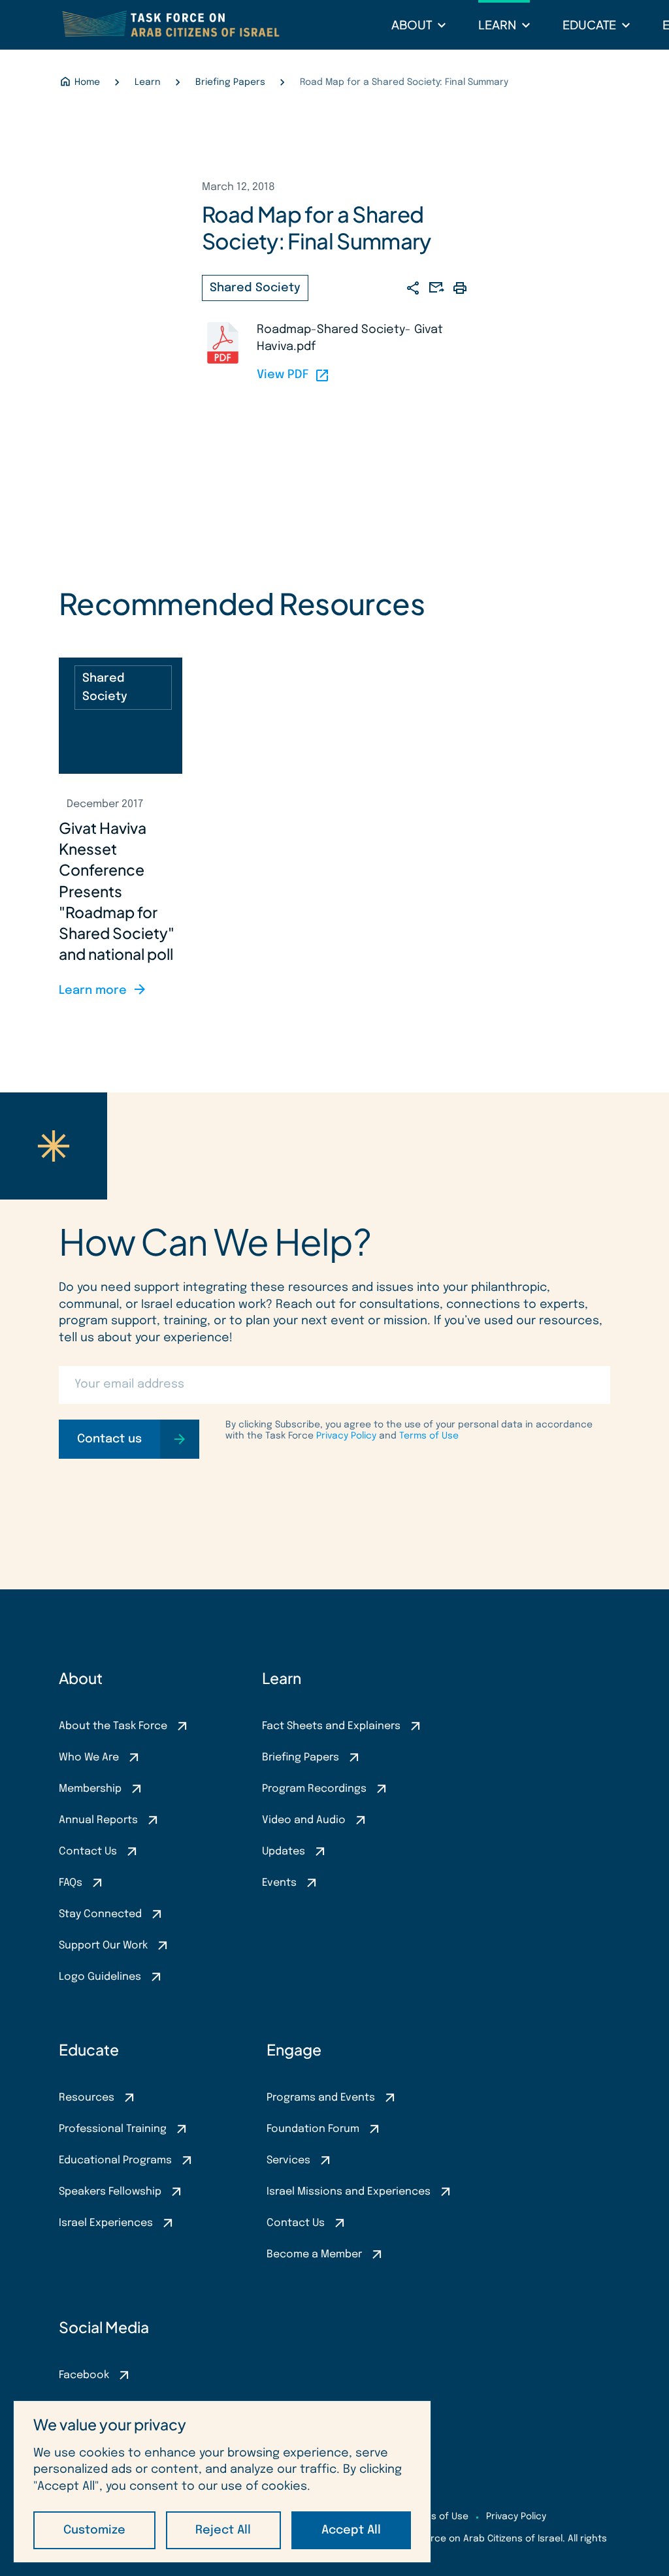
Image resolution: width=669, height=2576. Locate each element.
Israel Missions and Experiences (349, 2192)
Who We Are (89, 1757)
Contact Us (88, 1852)
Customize (94, 2530)
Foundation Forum (313, 2129)
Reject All (223, 2530)
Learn (497, 24)
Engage (294, 2049)
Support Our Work (103, 1946)
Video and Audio (304, 1820)
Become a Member (314, 2254)
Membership (90, 1789)
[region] (222, 2482)
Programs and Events (321, 2098)
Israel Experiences (106, 2223)
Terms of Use (429, 1436)
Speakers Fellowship (110, 2192)
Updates (284, 1852)
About (412, 24)
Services (288, 2160)
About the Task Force (113, 1726)
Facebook (84, 2375)
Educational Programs (115, 2160)
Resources (87, 2098)
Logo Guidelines (100, 1977)
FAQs (71, 1883)
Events (279, 1883)
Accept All (351, 2530)
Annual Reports (98, 1820)
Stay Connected (100, 1914)
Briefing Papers (301, 1757)
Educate (589, 24)
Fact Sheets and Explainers (331, 1726)
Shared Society (255, 288)
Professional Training (113, 2129)
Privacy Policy (346, 1436)
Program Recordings (314, 1789)
